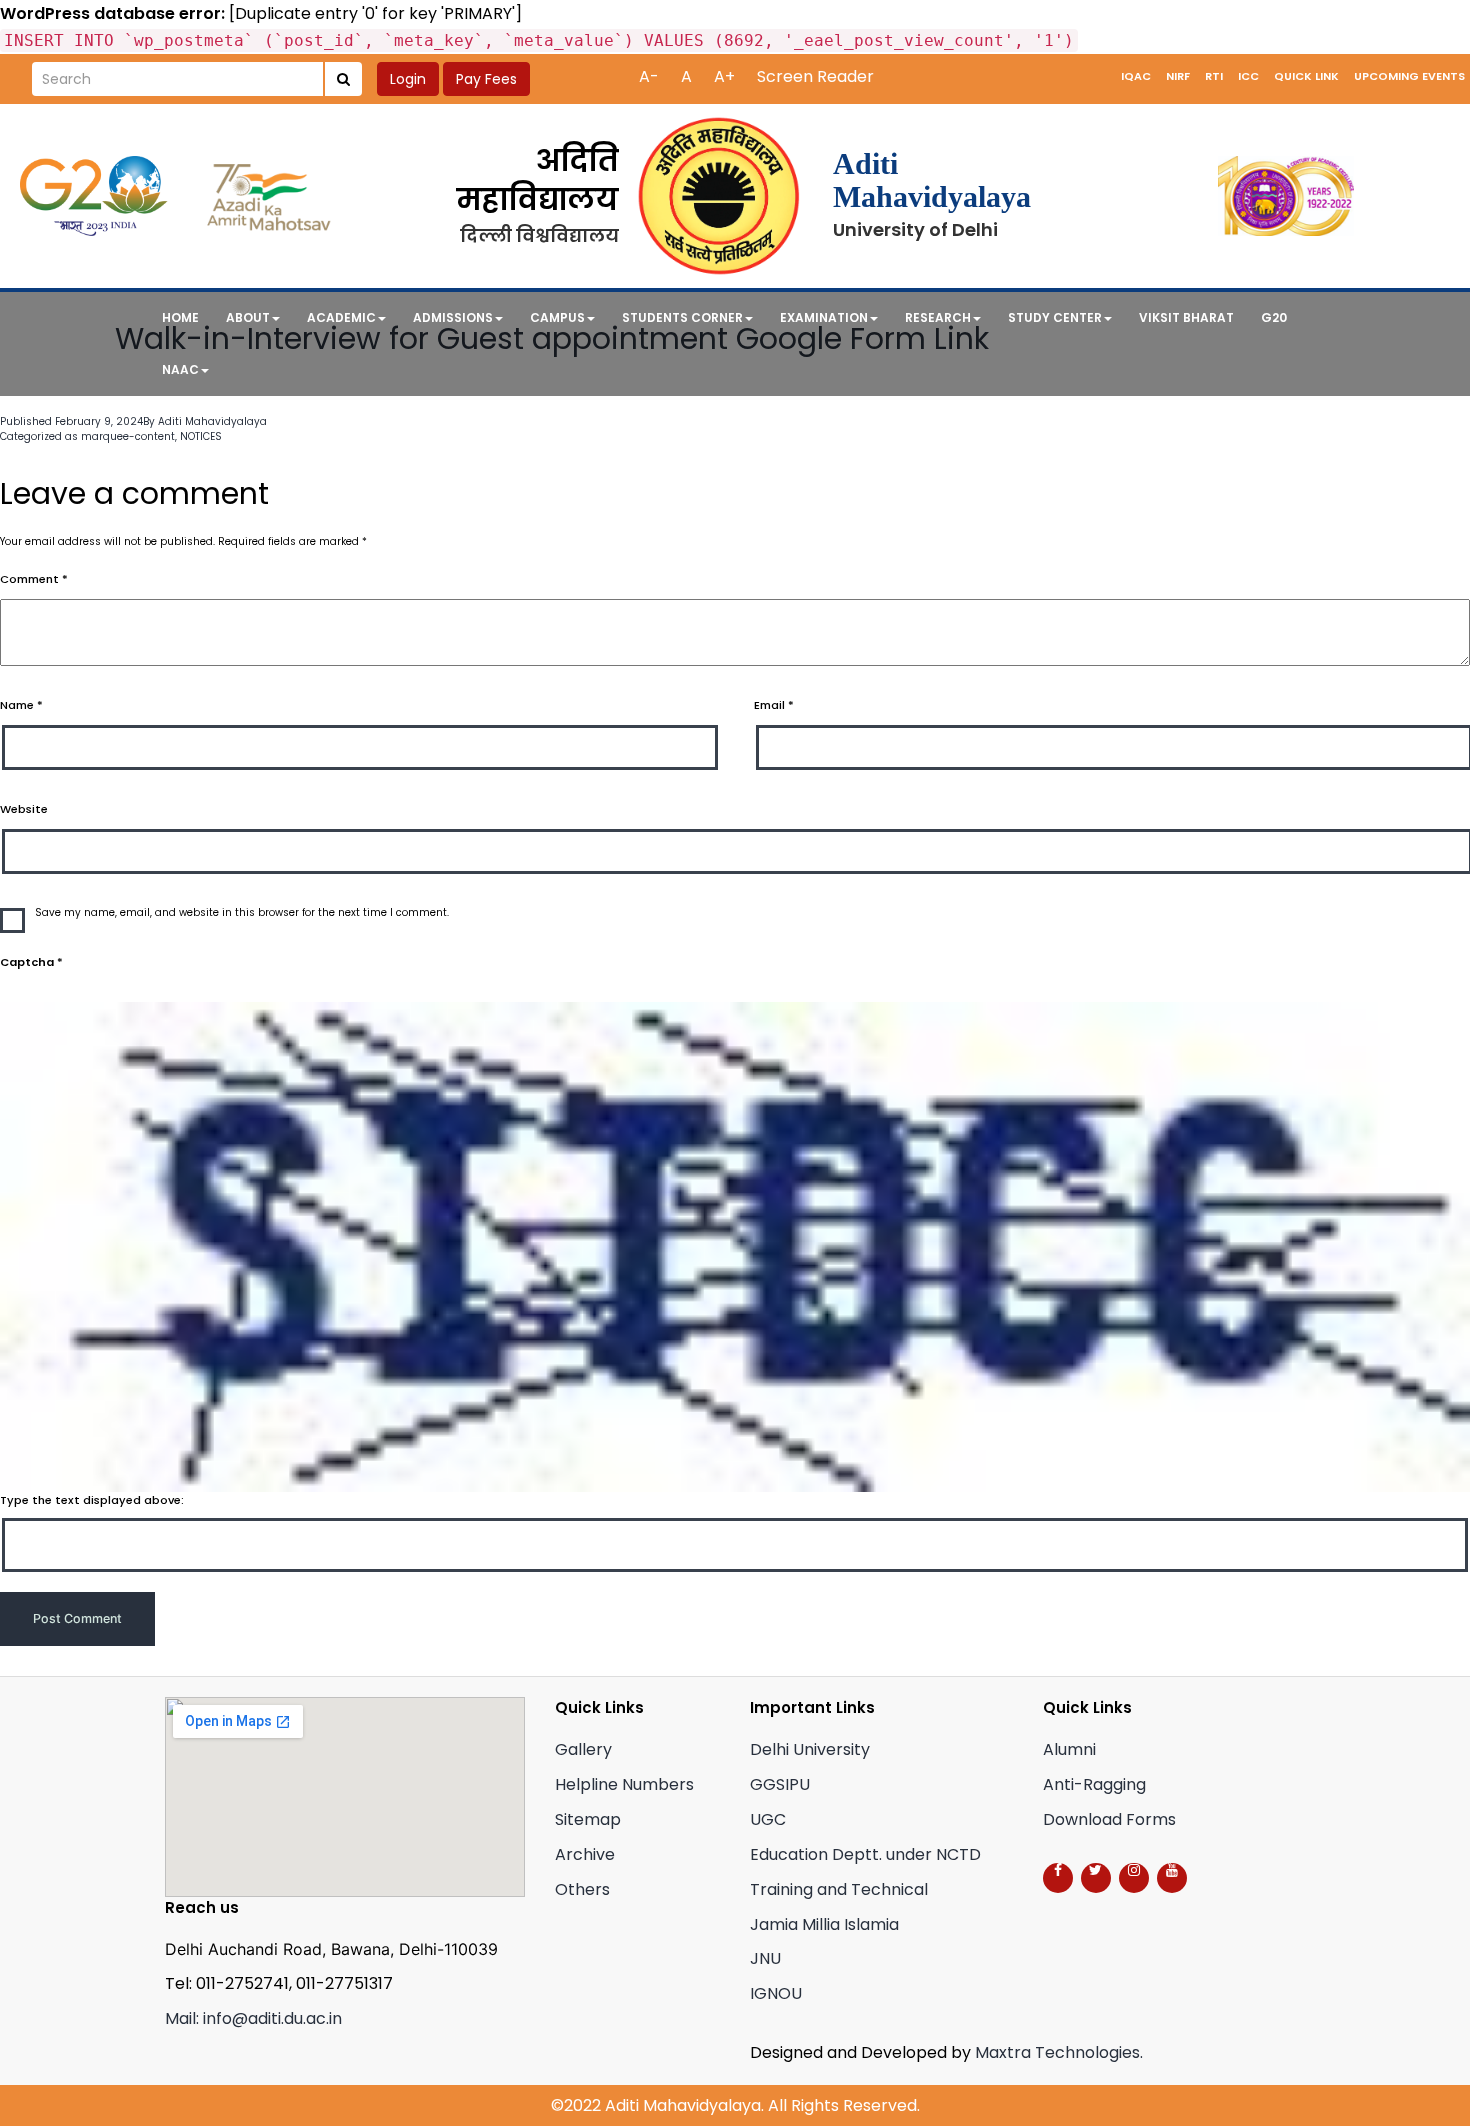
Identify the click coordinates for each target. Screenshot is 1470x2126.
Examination (824, 317)
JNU (765, 1958)
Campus (557, 317)
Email (774, 705)
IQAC (1136, 76)
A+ (724, 76)
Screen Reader (815, 76)
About (248, 317)
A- (649, 76)
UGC (768, 1819)
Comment (34, 579)
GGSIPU (780, 1784)
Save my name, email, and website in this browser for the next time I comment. (242, 912)
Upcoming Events (1409, 76)
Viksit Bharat (1186, 317)
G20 (1274, 317)
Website (24, 809)
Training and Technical (839, 1889)
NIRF (1178, 76)
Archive (585, 1854)
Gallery (583, 1749)
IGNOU (776, 1993)
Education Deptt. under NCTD (865, 1854)
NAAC (180, 369)
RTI (1214, 76)
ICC (1248, 76)
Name (21, 705)
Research (938, 317)
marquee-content (128, 436)
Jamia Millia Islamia (824, 1924)
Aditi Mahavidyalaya (212, 421)
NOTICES (201, 436)
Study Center (1055, 317)
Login (408, 79)
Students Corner (682, 317)
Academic (341, 317)
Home (180, 317)
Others (582, 1889)
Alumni (1069, 1749)
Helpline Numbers (624, 1784)
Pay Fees (486, 79)
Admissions (453, 317)
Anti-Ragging (1094, 1784)
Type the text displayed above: (92, 1500)
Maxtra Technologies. (1059, 2052)
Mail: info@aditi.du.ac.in (253, 2018)
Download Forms (1109, 1819)
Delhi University (810, 1749)
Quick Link (1306, 76)
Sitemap (588, 1819)
